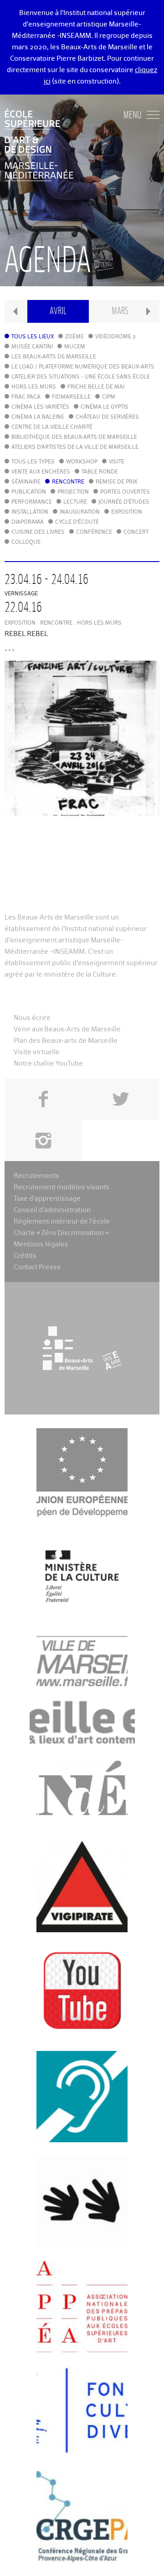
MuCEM (75, 347)
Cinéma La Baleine (38, 417)
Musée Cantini (32, 347)
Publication (29, 492)
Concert (136, 532)
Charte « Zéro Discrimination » (61, 1233)
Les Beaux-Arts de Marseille (54, 357)
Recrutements (36, 1176)
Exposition (127, 512)
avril (58, 311)
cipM (109, 397)
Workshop (82, 462)
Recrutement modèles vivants (61, 1187)
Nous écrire (32, 1018)
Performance (32, 502)
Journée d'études (124, 502)
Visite (117, 462)
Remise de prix (116, 482)
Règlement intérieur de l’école (62, 1222)
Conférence (94, 532)
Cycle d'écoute (77, 522)
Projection (73, 492)
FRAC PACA (26, 397)
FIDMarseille (71, 397)
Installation (30, 512)
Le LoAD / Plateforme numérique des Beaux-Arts (83, 367)
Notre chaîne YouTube (48, 1064)
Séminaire (26, 482)
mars (120, 311)
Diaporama (28, 522)
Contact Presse (37, 1267)
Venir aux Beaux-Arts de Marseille (67, 1029)
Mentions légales (41, 1244)
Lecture (75, 502)
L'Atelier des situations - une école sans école (81, 377)
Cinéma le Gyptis (105, 407)
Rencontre (68, 482)
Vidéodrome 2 (115, 337)
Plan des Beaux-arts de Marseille (66, 1041)
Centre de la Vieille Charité (52, 427)
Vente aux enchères (41, 472)
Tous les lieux (33, 337)
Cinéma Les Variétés (40, 407)
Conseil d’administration (52, 1210)
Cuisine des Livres (38, 532)
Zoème (74, 337)
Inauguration (80, 512)
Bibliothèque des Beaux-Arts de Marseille (74, 437)
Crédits (25, 1256)
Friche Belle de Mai (96, 387)
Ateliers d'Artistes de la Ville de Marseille (75, 447)
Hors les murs (34, 387)
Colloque (26, 542)
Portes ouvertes (125, 492)
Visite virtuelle (37, 1052)
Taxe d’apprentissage (47, 1199)
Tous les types (33, 462)
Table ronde (100, 472)
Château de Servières (107, 417)
